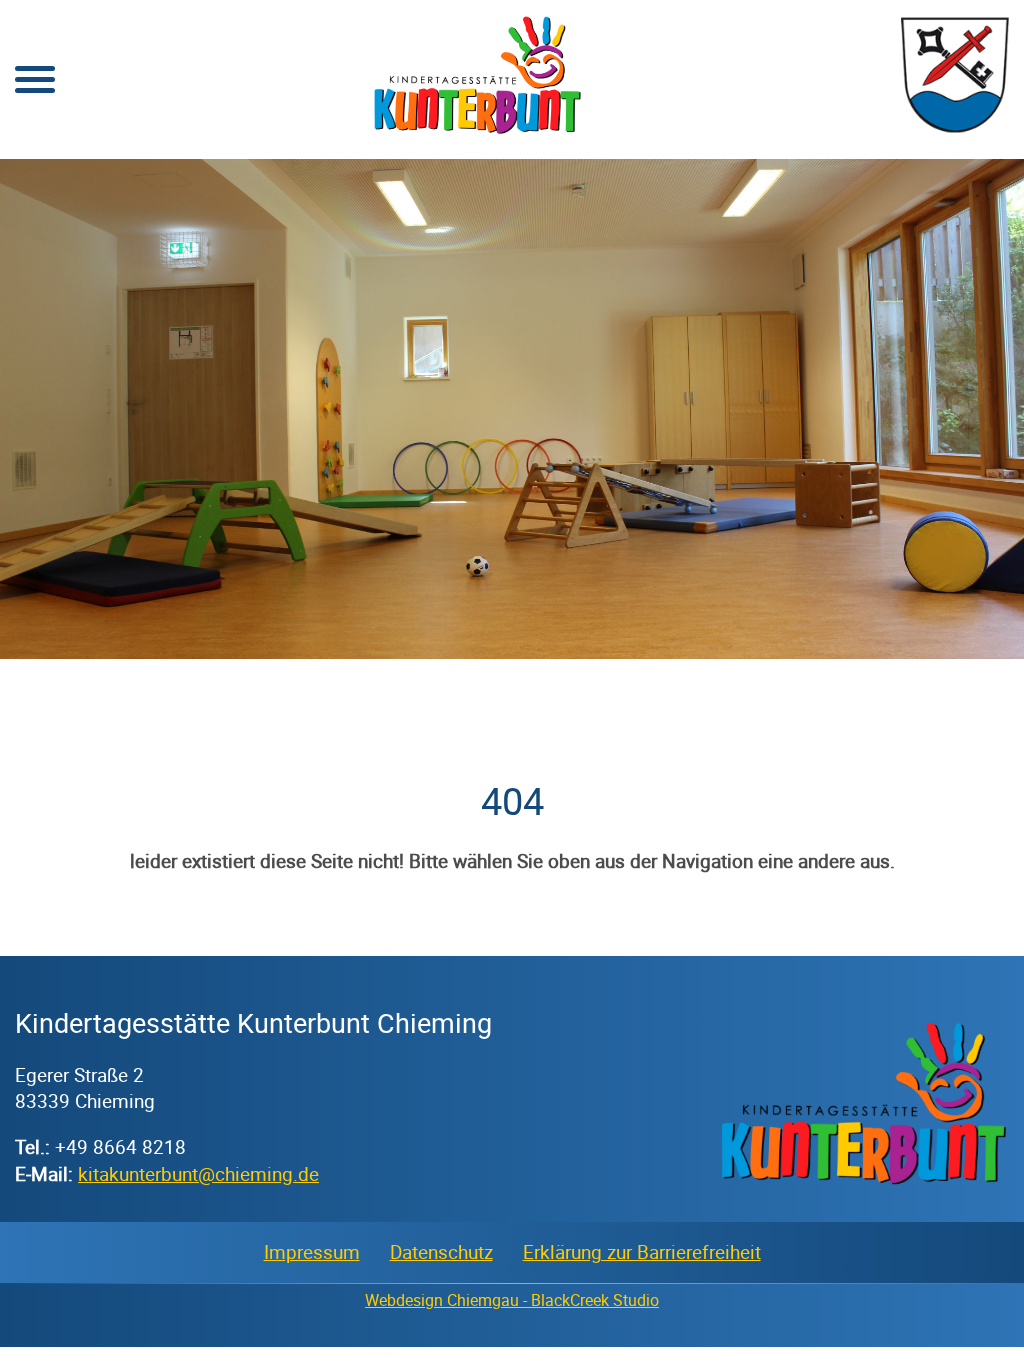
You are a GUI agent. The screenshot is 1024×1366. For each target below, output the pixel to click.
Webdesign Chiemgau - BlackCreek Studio (512, 1300)
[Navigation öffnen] (35, 79)
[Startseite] (478, 128)
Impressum (312, 1252)
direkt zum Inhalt (85, 30)
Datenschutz (441, 1252)
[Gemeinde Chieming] (955, 128)
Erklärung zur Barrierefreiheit (642, 1252)
